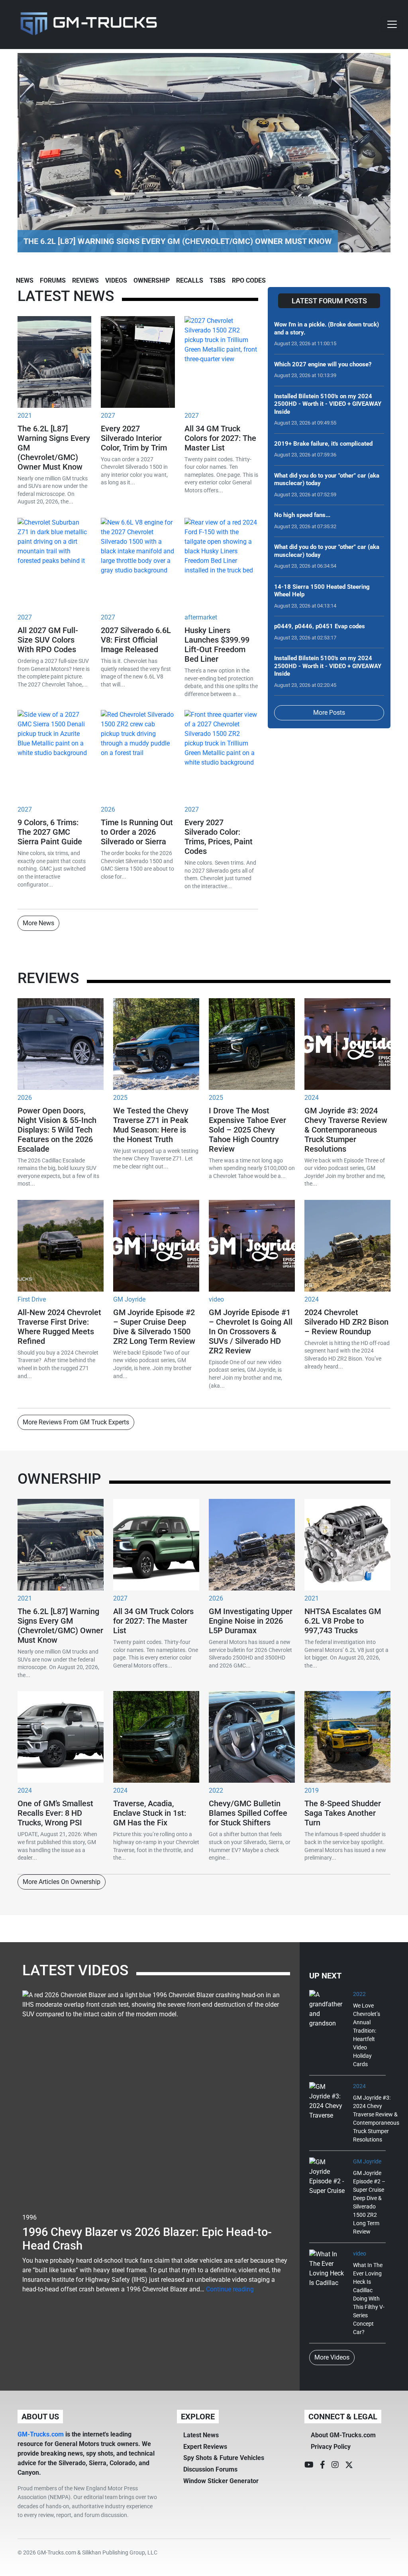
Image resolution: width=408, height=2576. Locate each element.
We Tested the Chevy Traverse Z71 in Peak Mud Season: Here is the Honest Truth (151, 1125)
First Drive (32, 1299)
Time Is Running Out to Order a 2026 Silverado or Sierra (137, 832)
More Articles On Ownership (62, 1882)
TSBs (218, 280)
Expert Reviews (205, 2447)
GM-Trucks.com (41, 2434)
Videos (116, 280)
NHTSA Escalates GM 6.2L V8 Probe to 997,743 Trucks (343, 1621)
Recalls (190, 280)
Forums (53, 280)
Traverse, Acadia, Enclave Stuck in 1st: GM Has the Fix (150, 1813)
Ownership (152, 280)
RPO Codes (249, 280)
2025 (120, 1098)
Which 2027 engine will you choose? (323, 364)
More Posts (329, 713)
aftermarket (201, 617)
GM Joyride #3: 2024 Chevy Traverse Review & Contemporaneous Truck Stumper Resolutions (346, 1130)
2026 (108, 809)
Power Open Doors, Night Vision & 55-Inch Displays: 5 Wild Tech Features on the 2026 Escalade (57, 1130)
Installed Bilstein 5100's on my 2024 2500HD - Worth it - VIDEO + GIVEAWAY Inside (328, 404)
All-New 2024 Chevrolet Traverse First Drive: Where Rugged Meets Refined (59, 1327)
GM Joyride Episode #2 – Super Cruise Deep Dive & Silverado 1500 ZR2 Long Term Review (154, 1327)
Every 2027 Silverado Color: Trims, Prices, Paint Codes (219, 837)
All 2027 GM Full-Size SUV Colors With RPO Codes (48, 640)
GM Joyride (129, 1299)
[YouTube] (309, 2465)
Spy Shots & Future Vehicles (224, 2458)
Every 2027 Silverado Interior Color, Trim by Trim (134, 438)
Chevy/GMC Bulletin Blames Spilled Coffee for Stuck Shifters (248, 1813)
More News (38, 923)
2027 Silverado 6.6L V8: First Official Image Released (136, 640)
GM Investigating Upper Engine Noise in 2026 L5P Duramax (251, 1621)
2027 (108, 416)
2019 (312, 1790)
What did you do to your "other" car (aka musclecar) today (327, 480)
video (216, 1299)
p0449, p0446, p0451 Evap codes (320, 626)
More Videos (332, 2357)
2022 (216, 1790)
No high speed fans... (302, 515)
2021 (25, 416)
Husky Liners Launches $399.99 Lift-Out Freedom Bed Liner (217, 645)
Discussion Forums (210, 2469)
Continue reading (230, 2289)
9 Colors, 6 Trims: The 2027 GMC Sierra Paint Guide (50, 832)
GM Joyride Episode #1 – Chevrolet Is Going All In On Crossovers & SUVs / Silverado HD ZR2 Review (251, 1331)
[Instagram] (335, 2465)
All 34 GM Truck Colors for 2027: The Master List (220, 438)
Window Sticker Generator (221, 2481)
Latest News (201, 2435)
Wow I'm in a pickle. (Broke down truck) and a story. (327, 328)
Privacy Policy (331, 2447)
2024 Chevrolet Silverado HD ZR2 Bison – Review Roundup (346, 1322)
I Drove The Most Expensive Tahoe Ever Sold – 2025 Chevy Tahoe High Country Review (247, 1130)
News (25, 280)
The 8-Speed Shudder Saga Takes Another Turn (343, 1813)
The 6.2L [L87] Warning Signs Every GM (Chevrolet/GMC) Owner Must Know (60, 1626)
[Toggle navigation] (392, 24)
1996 (29, 2217)
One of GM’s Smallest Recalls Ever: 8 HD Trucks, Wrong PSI (55, 1813)
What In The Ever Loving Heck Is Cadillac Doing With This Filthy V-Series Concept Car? (369, 2299)
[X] (349, 2465)
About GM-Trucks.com (343, 2435)
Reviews (85, 280)
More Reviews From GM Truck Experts (76, 1422)
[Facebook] (323, 2465)
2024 (312, 1098)
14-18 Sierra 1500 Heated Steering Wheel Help (322, 591)
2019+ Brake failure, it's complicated (323, 444)
